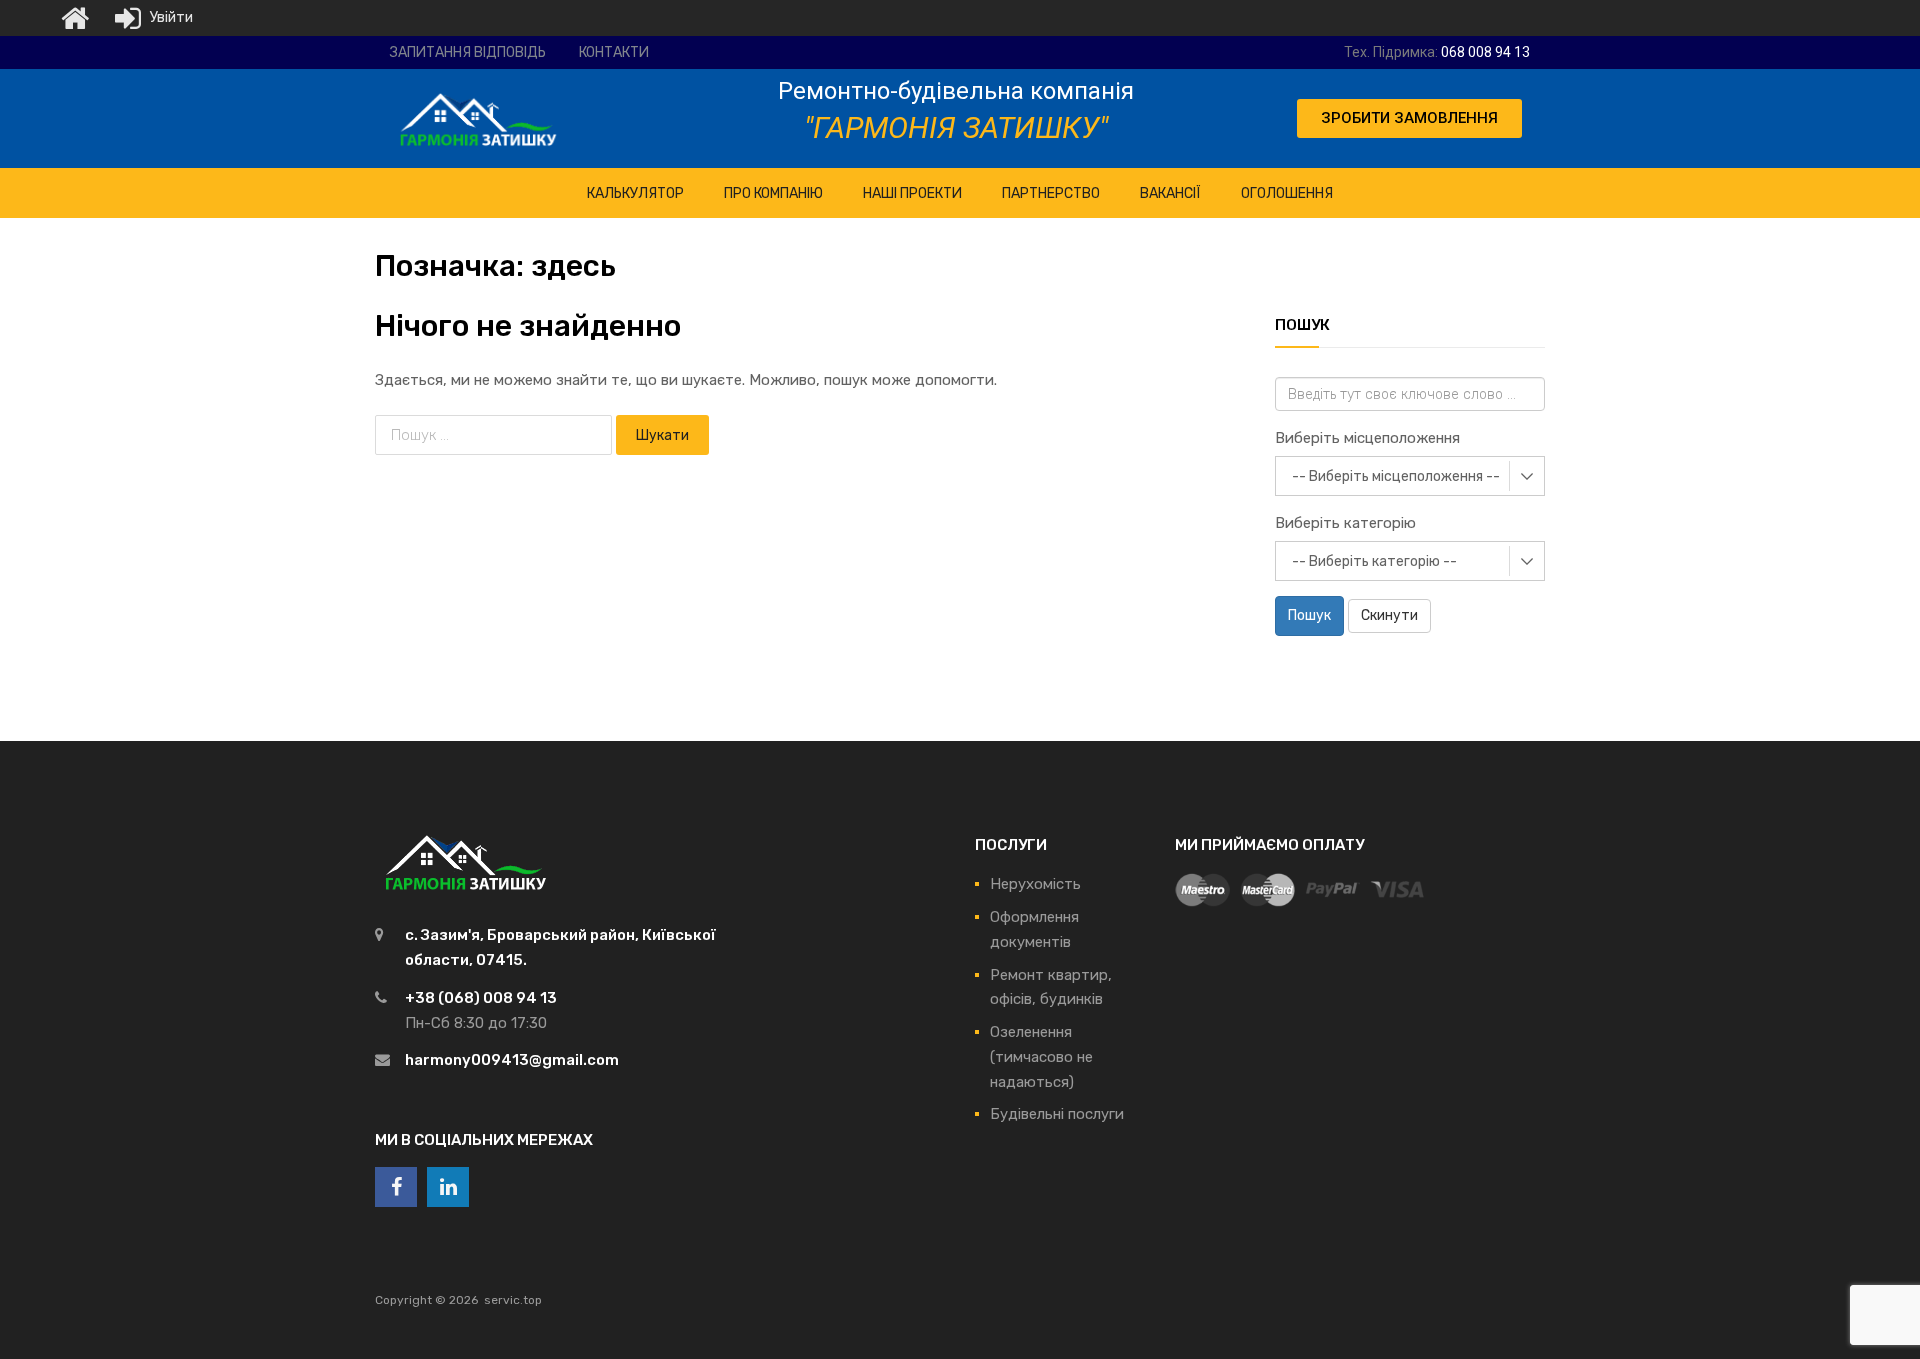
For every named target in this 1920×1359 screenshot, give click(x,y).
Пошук (1309, 615)
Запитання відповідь (468, 52)
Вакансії (1170, 193)
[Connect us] (396, 1187)
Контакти (614, 52)
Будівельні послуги (1057, 1114)
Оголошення (1287, 193)
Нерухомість (1035, 884)
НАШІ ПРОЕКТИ (912, 193)
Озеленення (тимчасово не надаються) (1041, 1057)
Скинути (1389, 615)
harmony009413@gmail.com (512, 1060)
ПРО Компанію (773, 193)
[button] (1409, 118)
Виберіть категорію (1345, 523)
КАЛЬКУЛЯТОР (635, 193)
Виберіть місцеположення (1367, 438)
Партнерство (1051, 193)
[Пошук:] (495, 435)
